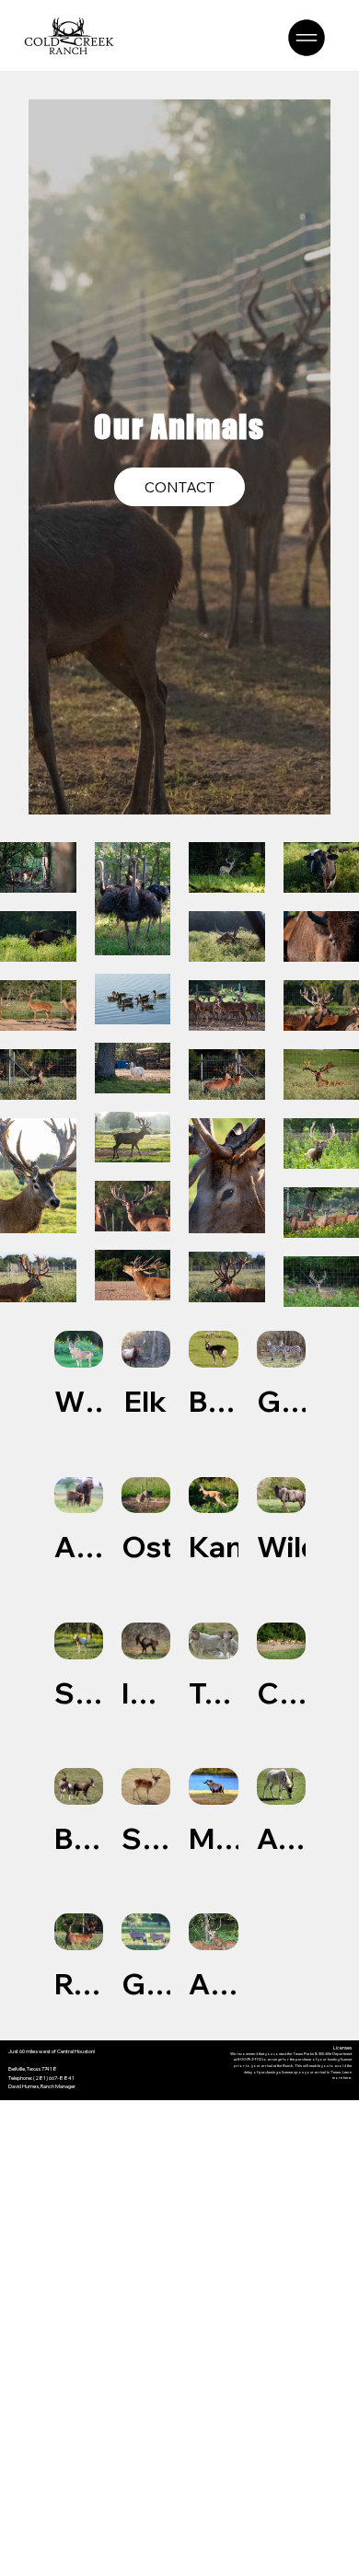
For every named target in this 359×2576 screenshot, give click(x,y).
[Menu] (307, 38)
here (347, 2078)
